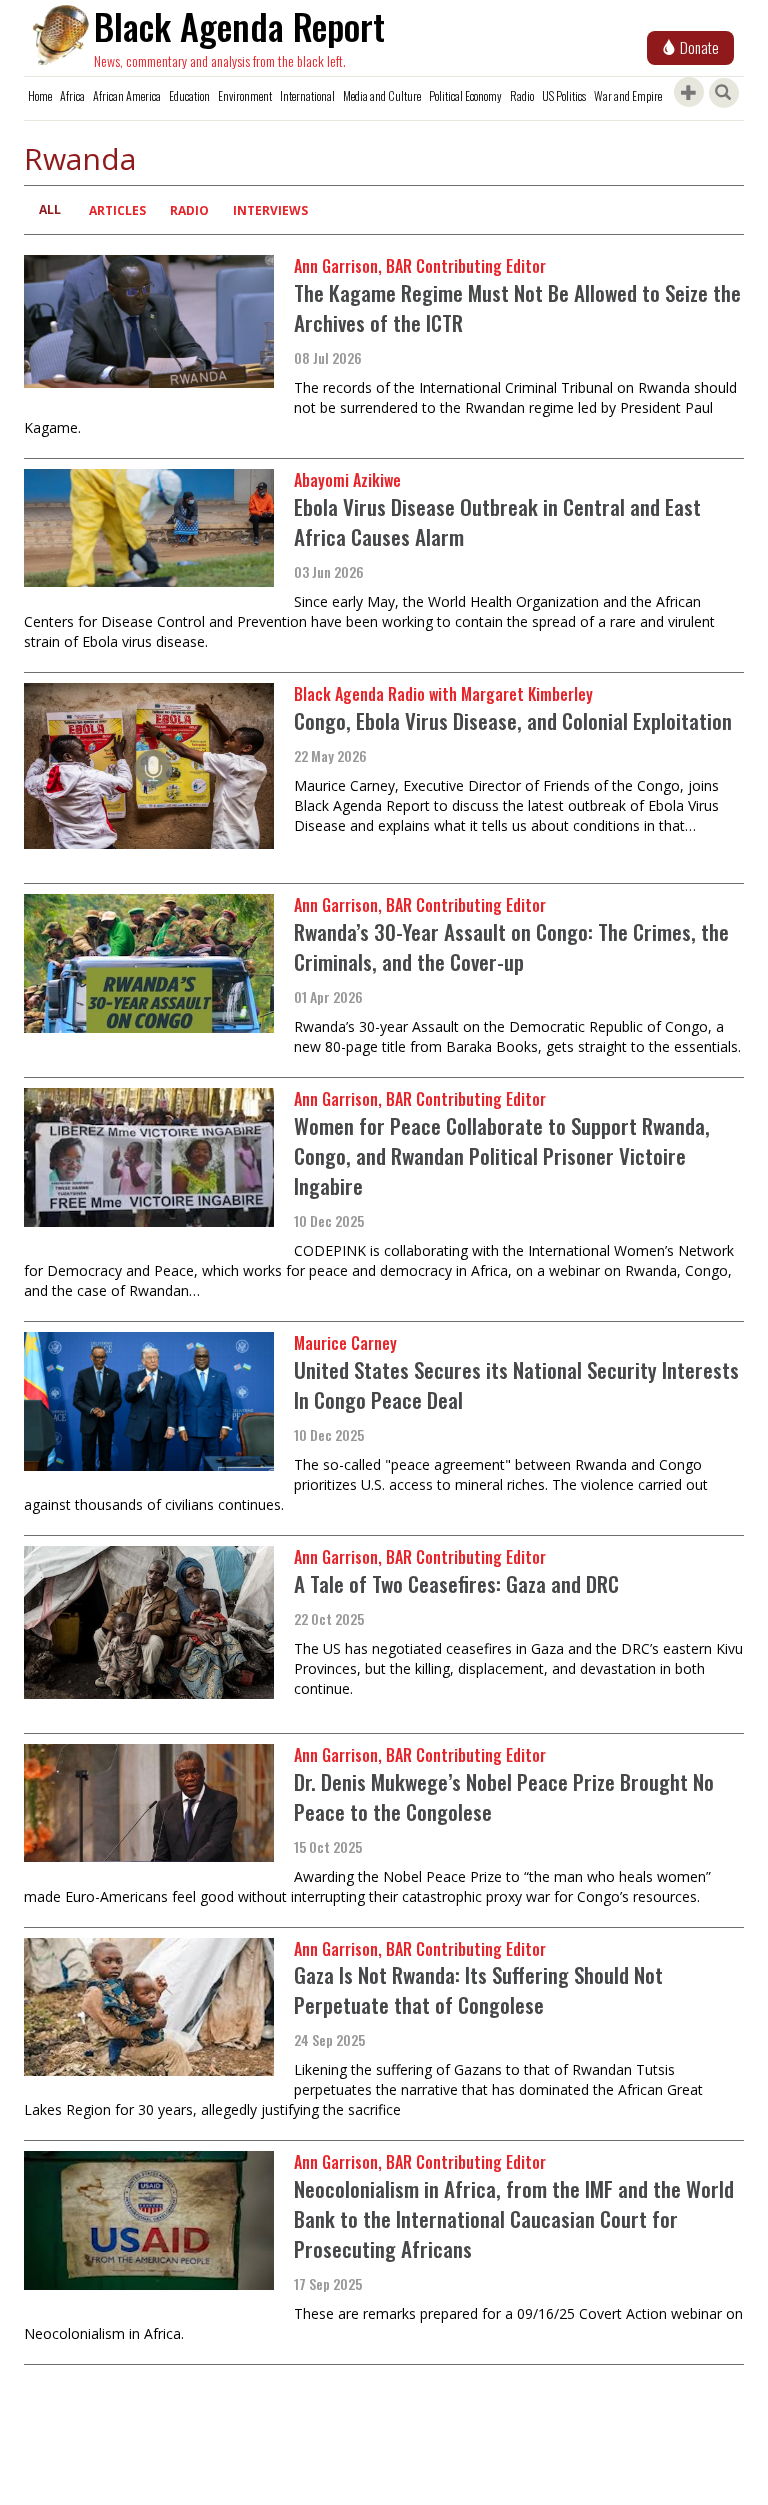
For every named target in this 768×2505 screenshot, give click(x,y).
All (50, 209)
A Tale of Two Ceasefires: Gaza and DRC (456, 1583)
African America (127, 95)
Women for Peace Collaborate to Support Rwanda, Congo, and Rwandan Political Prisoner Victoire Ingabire (502, 1155)
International (307, 95)
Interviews (270, 210)
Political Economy (465, 95)
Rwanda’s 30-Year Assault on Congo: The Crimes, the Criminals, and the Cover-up (511, 946)
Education (189, 95)
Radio (522, 95)
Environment (245, 95)
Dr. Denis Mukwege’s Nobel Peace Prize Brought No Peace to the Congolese (504, 1796)
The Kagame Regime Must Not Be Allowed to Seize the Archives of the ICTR (517, 307)
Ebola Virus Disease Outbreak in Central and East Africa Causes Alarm (497, 521)
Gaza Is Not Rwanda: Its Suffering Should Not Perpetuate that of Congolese (478, 1989)
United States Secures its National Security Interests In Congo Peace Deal (516, 1384)
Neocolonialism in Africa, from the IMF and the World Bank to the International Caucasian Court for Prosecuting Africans (514, 2218)
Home (40, 95)
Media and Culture (382, 95)
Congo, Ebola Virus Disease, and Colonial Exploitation (513, 720)
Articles (117, 210)
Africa (72, 95)
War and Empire (628, 95)
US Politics (564, 95)
